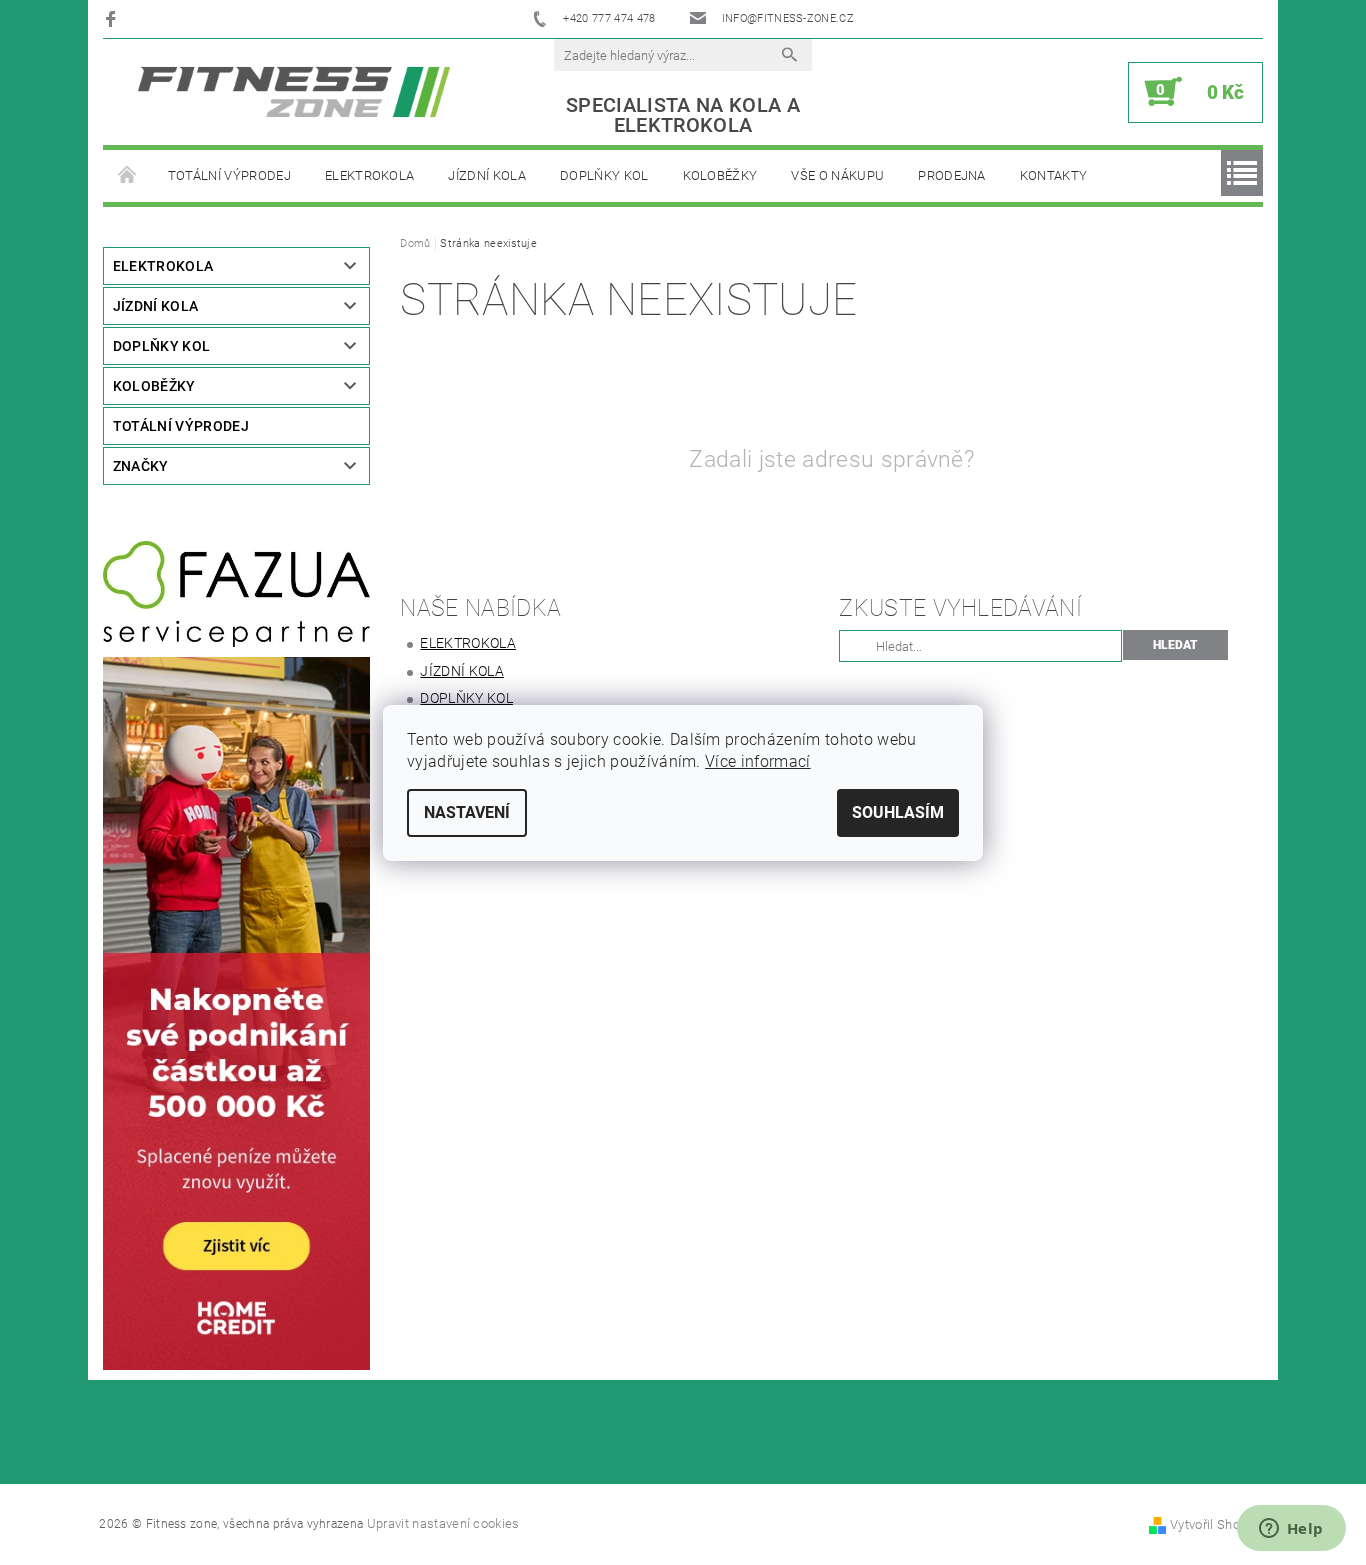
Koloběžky (720, 175)
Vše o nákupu (837, 175)
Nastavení (467, 812)
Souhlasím (898, 812)
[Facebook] (113, 18)
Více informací (757, 761)
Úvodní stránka (127, 176)
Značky (141, 466)
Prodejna (952, 175)
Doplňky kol (604, 175)
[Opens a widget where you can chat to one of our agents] (1291, 1530)
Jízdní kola (487, 175)
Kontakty (1054, 175)
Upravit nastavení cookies (443, 1523)
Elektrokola (370, 175)
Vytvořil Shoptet (1216, 1524)
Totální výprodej (229, 175)
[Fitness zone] (294, 91)
